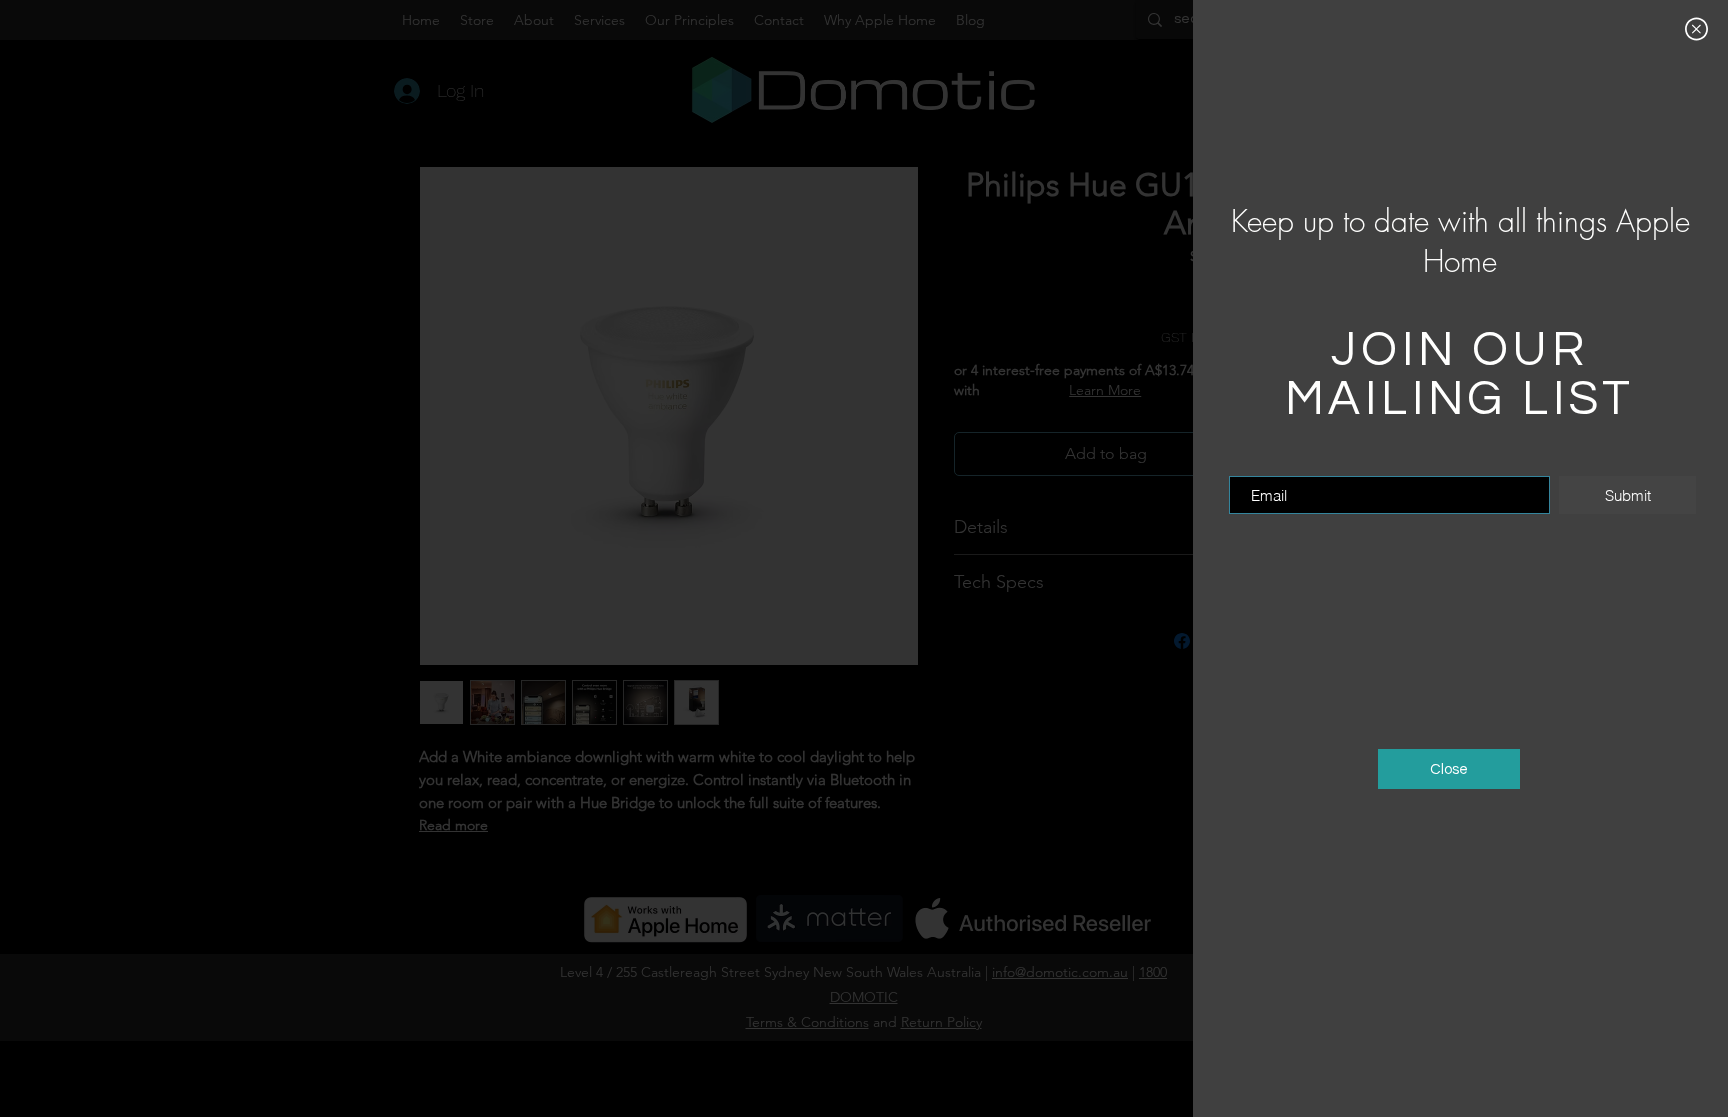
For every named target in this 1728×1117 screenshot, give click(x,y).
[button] (1696, 29)
